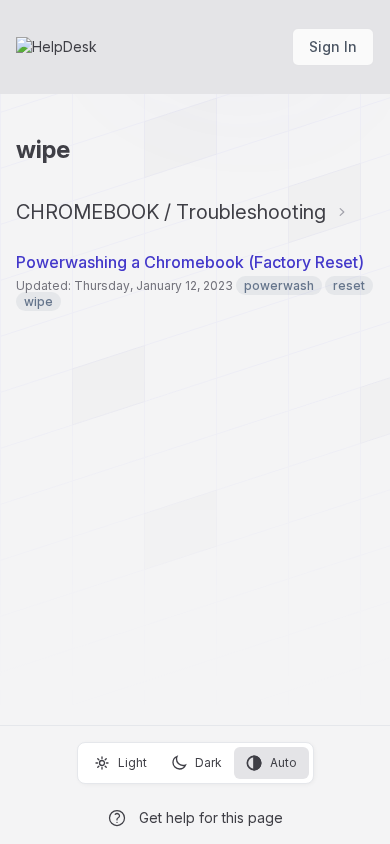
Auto (283, 762)
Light (132, 762)
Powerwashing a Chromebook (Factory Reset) (190, 262)
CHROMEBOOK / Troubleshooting (171, 212)
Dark (208, 762)
